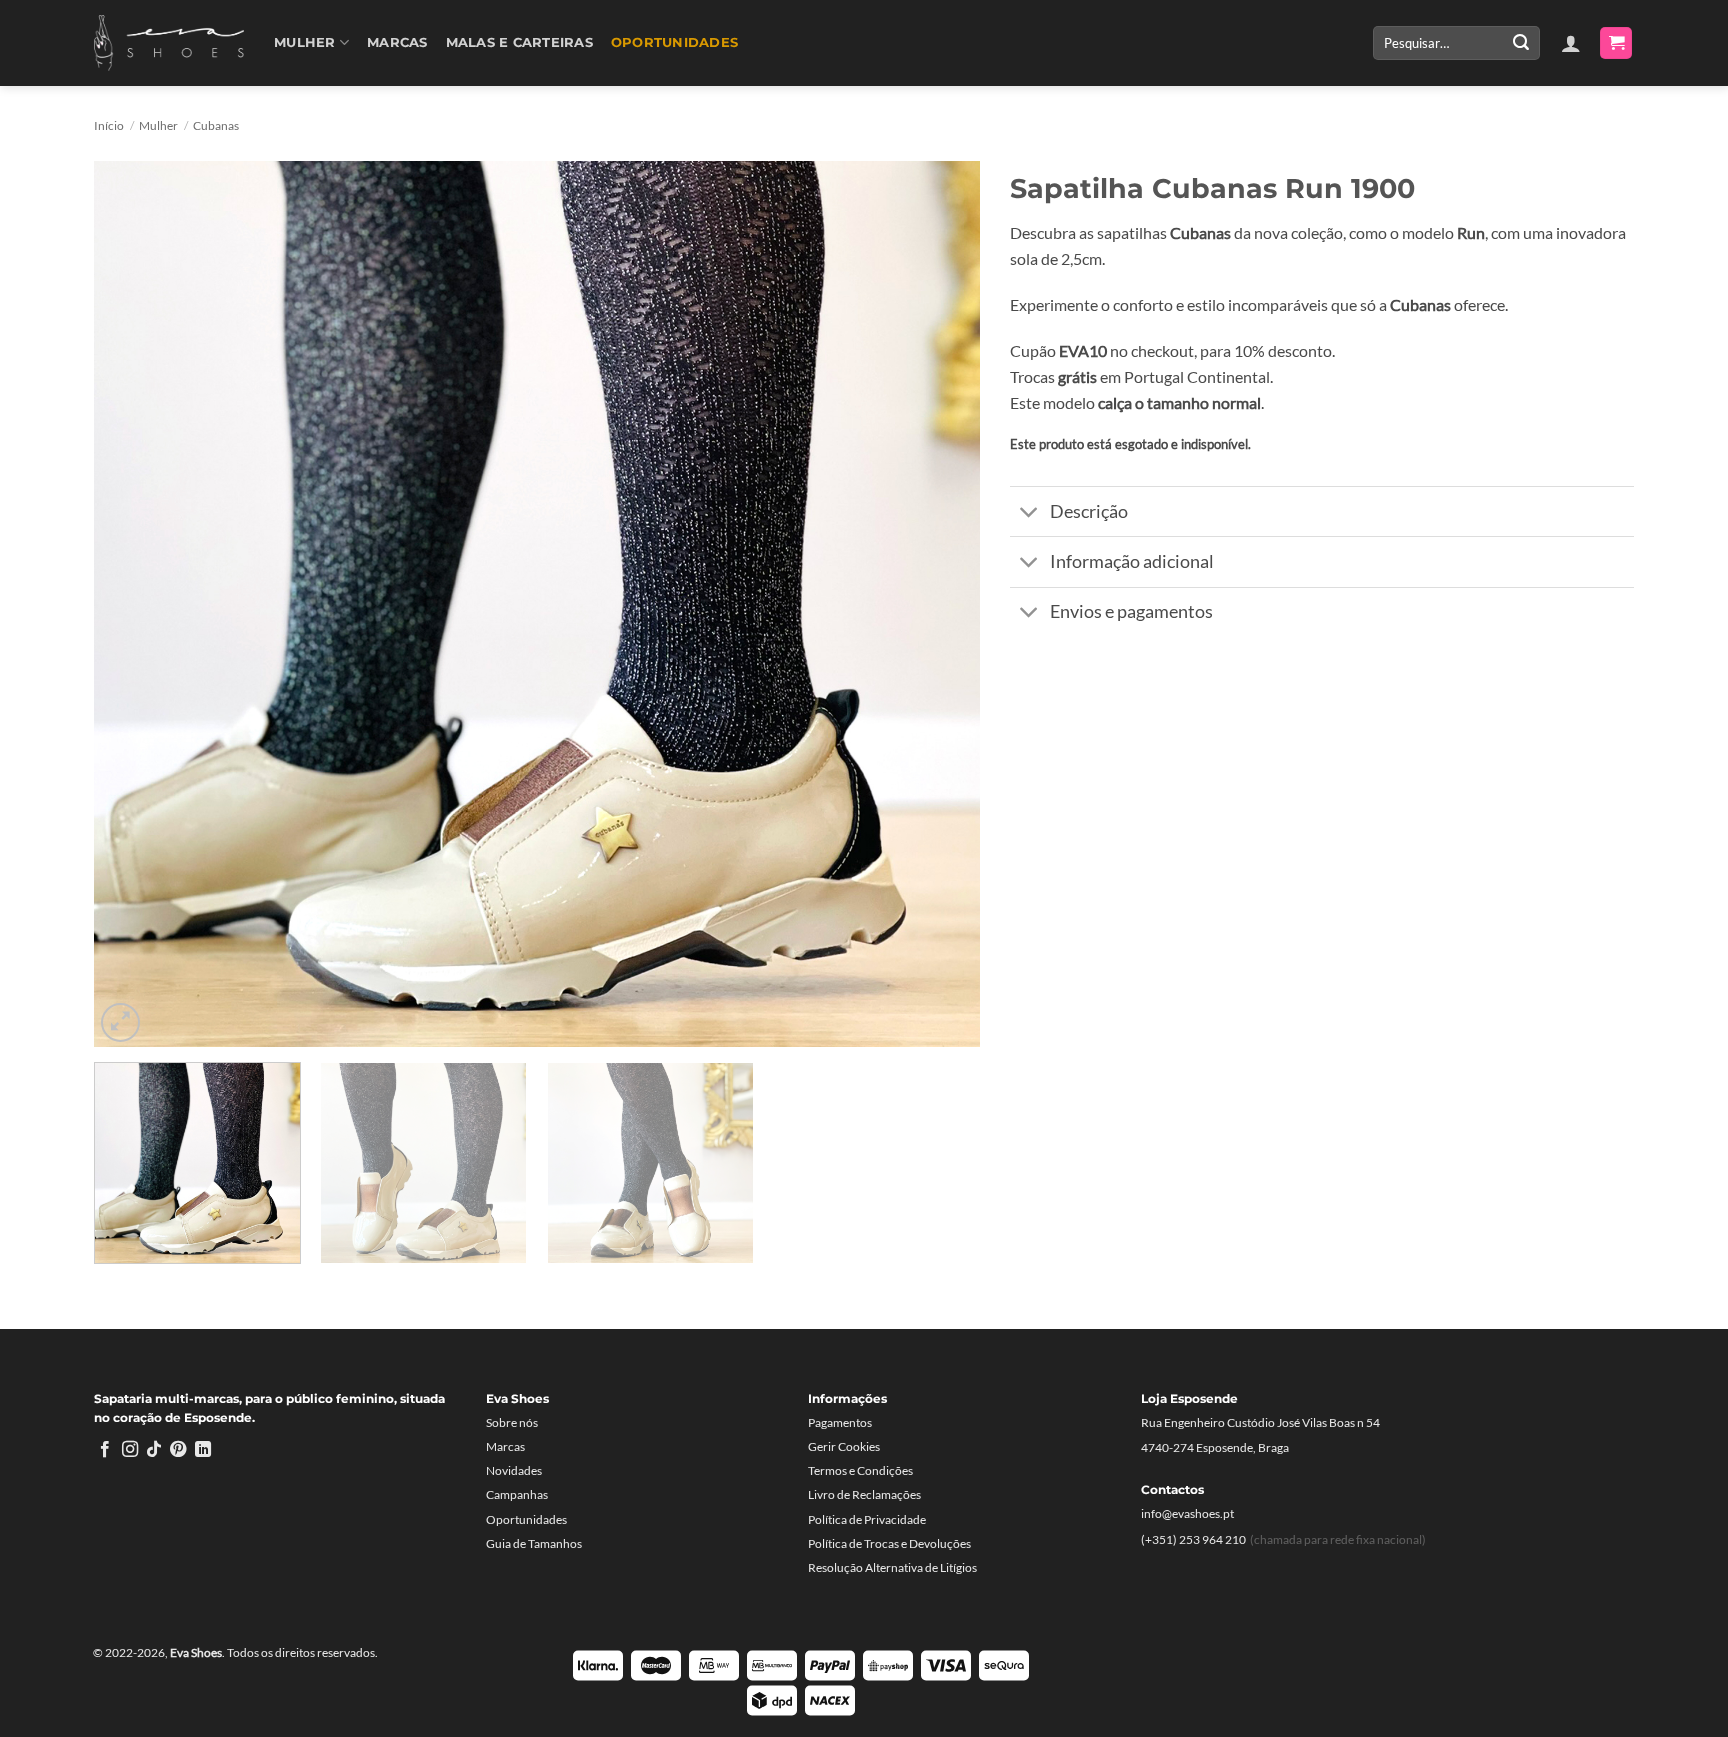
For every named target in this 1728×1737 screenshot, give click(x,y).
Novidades (514, 1470)
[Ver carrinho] (1616, 43)
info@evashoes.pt (1187, 1513)
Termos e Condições (860, 1470)
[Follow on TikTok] (154, 1450)
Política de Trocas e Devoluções (889, 1543)
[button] (1571, 43)
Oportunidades (674, 42)
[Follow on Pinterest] (178, 1450)
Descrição (1089, 511)
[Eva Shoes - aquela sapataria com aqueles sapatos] (169, 43)
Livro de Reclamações (864, 1494)
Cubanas (216, 125)
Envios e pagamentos (1131, 611)
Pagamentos (840, 1422)
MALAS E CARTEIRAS (519, 42)
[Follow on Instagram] (130, 1450)
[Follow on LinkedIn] (203, 1450)
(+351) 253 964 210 (1193, 1539)
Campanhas (517, 1494)
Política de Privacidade (867, 1519)
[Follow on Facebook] (105, 1450)
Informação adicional (1132, 561)
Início (109, 125)
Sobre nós (512, 1422)
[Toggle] (1029, 513)
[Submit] (1521, 43)
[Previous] (137, 603)
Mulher (305, 42)
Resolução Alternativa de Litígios (892, 1567)
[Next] (937, 603)
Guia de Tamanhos (534, 1543)
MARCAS (397, 42)
